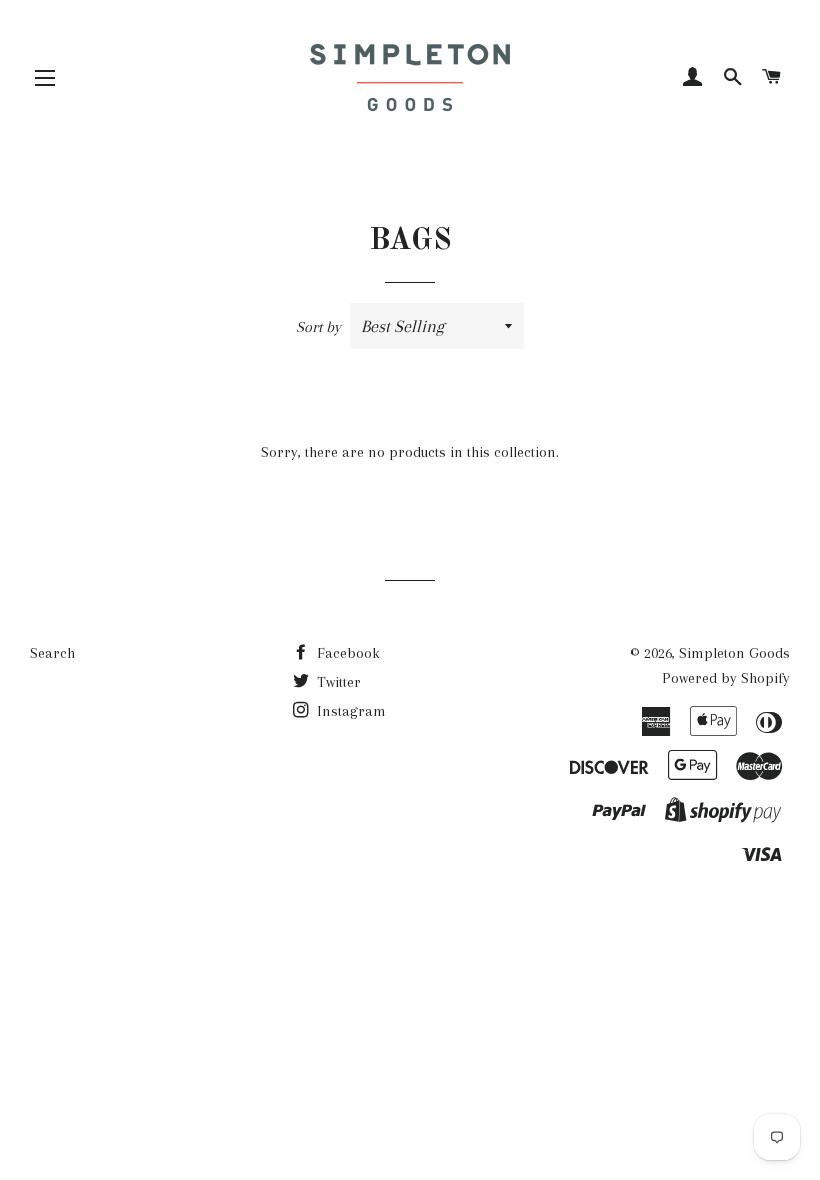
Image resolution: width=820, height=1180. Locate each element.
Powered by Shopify (726, 678)
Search (52, 653)
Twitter (337, 682)
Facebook (346, 653)
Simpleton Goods (734, 653)
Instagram (349, 711)
